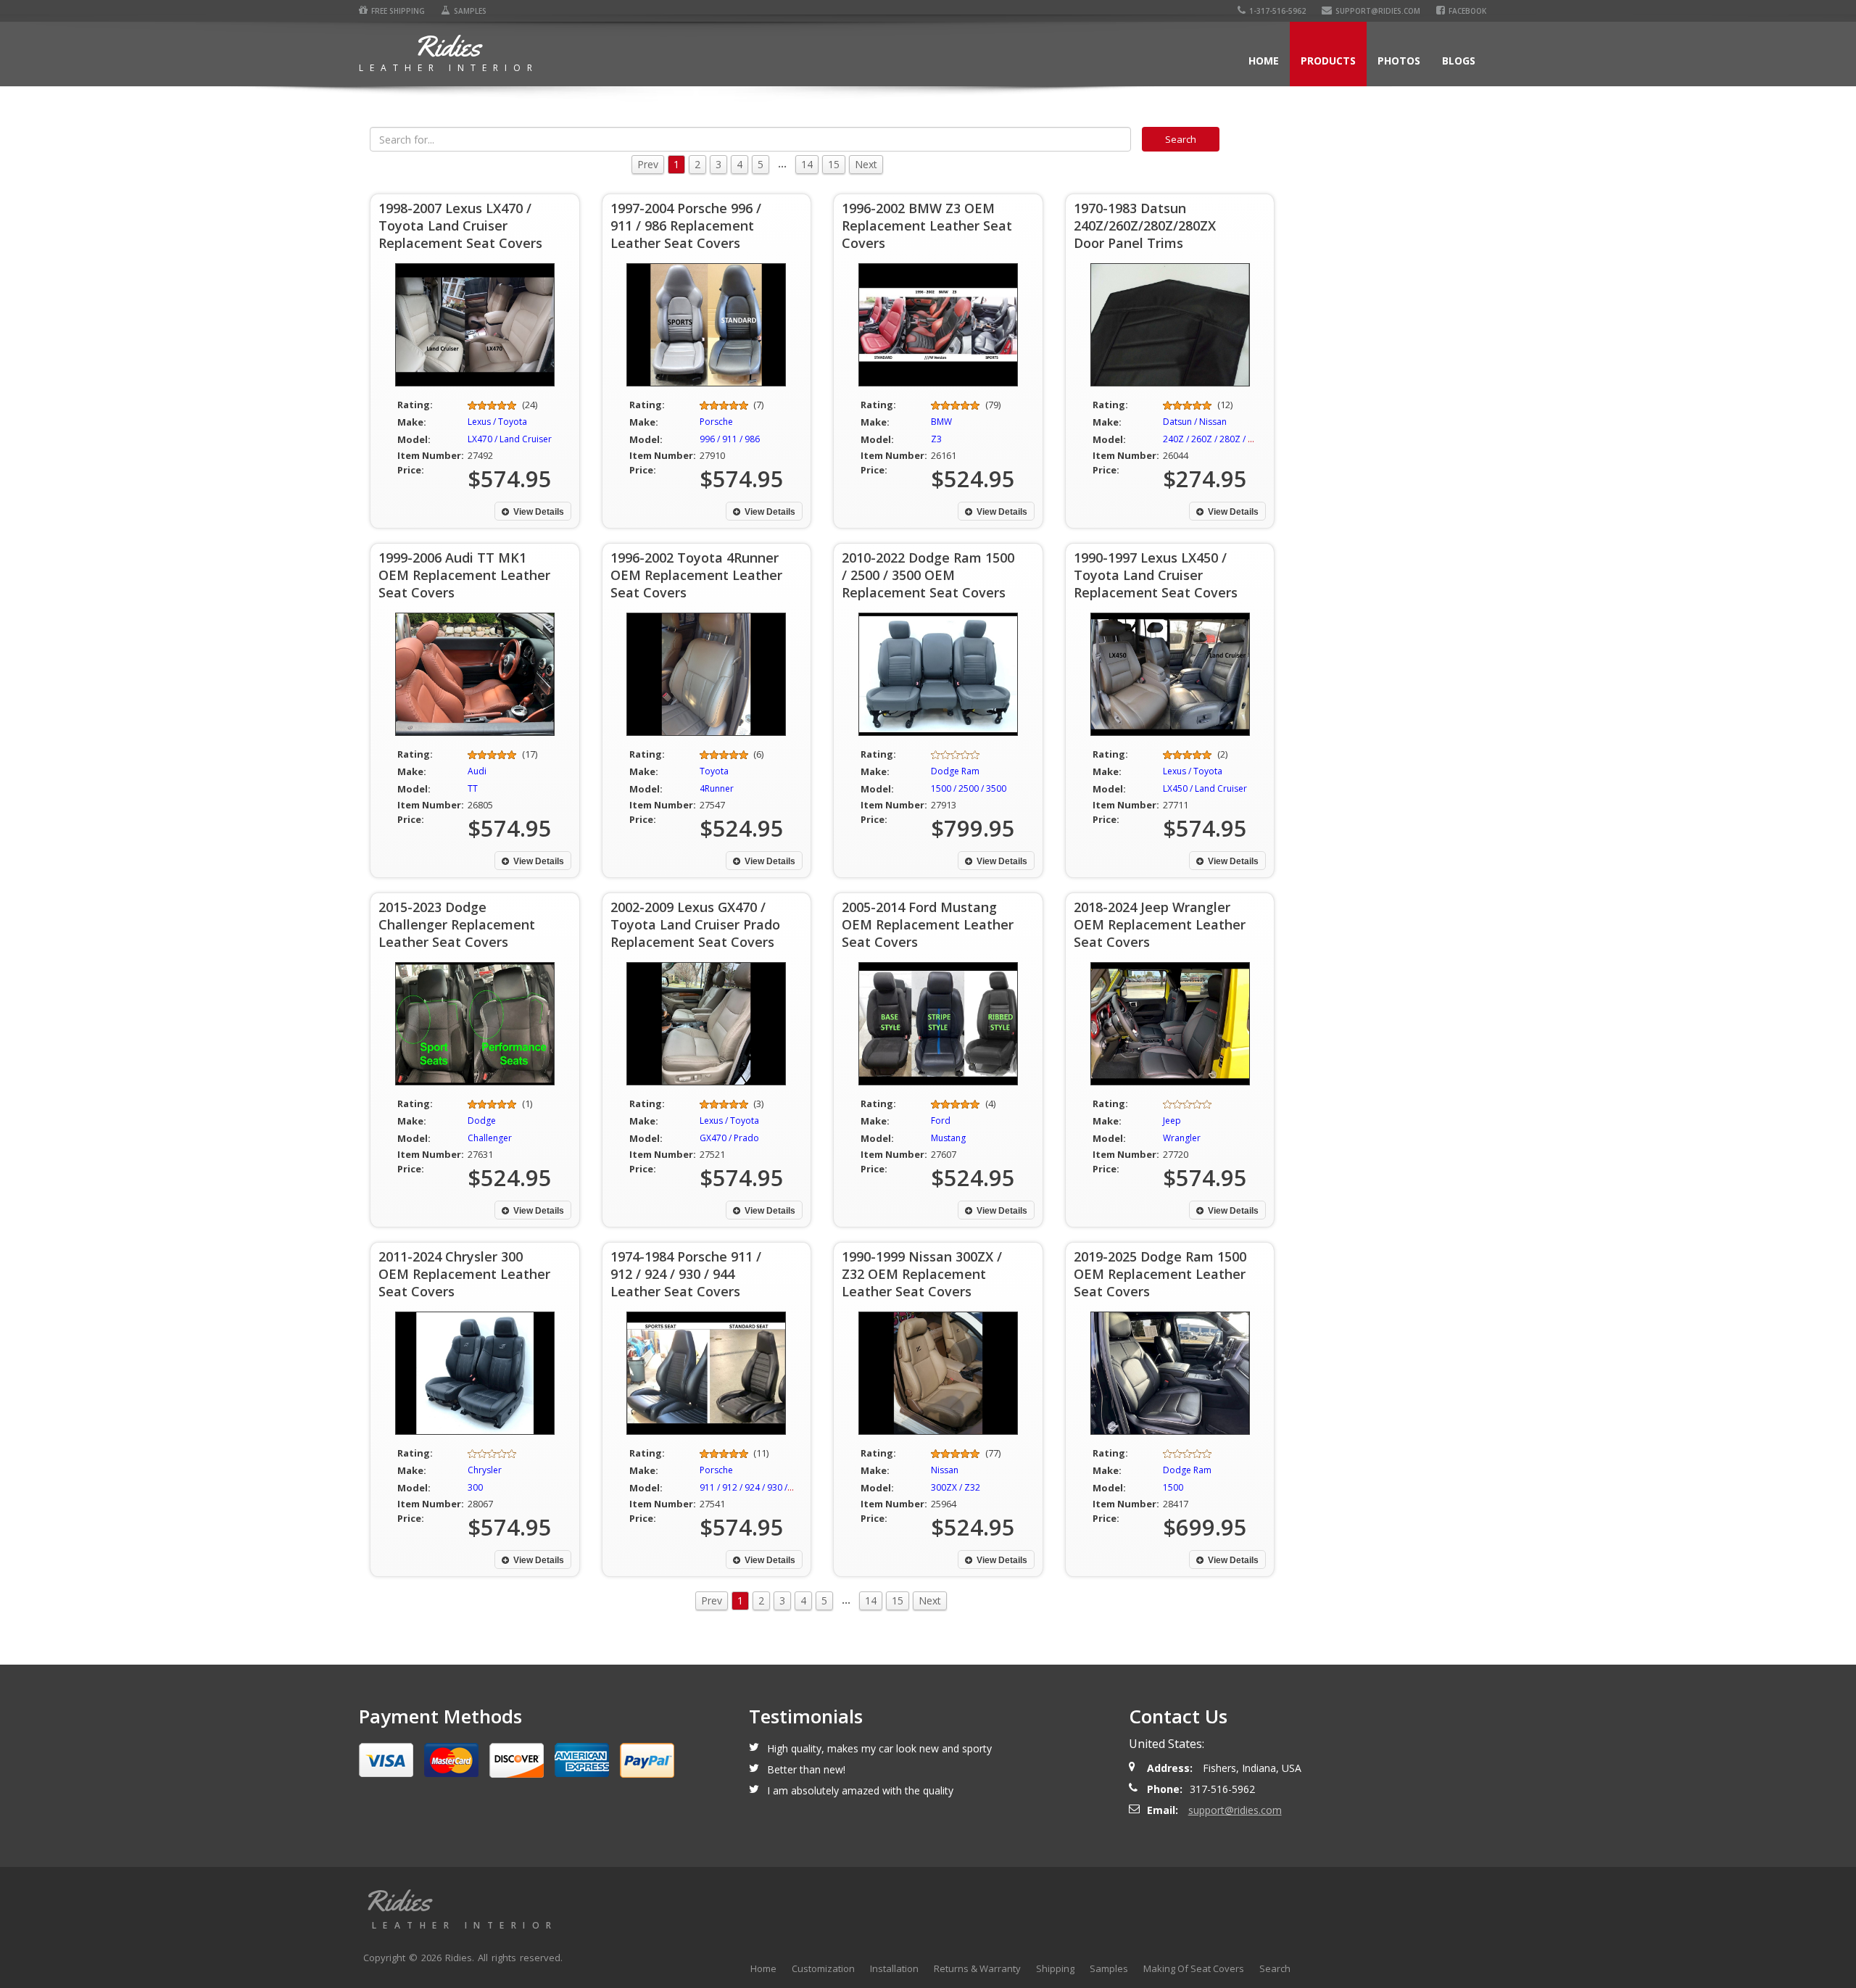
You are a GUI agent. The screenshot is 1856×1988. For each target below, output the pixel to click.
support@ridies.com (1378, 11)
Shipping (1055, 1968)
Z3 (936, 439)
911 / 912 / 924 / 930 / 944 (752, 1487)
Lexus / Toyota (497, 422)
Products (1328, 61)
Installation (894, 1968)
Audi (477, 771)
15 (834, 164)
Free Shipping (398, 11)
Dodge (482, 1121)
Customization (823, 1968)
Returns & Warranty (977, 1968)
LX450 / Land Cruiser (1205, 788)
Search (1275, 1968)
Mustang (948, 1138)
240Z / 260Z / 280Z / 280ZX (1218, 439)
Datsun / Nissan (1195, 422)
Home (1264, 61)
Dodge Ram (955, 771)
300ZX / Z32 (956, 1487)
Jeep (1172, 1121)
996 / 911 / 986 (730, 439)
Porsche (716, 422)
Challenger (490, 1138)
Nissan (945, 1470)
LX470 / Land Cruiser (510, 439)
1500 (1173, 1487)
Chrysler (485, 1470)
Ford (941, 1121)
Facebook (1467, 11)
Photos (1399, 61)
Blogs (1459, 61)
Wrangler (1182, 1138)
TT (473, 788)
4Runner (717, 788)
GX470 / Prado (729, 1138)
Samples (470, 11)
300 (475, 1487)
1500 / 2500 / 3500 (969, 788)
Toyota (714, 771)
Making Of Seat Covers (1194, 1968)
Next (866, 164)
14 (807, 164)
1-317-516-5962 (1277, 11)
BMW (941, 422)
